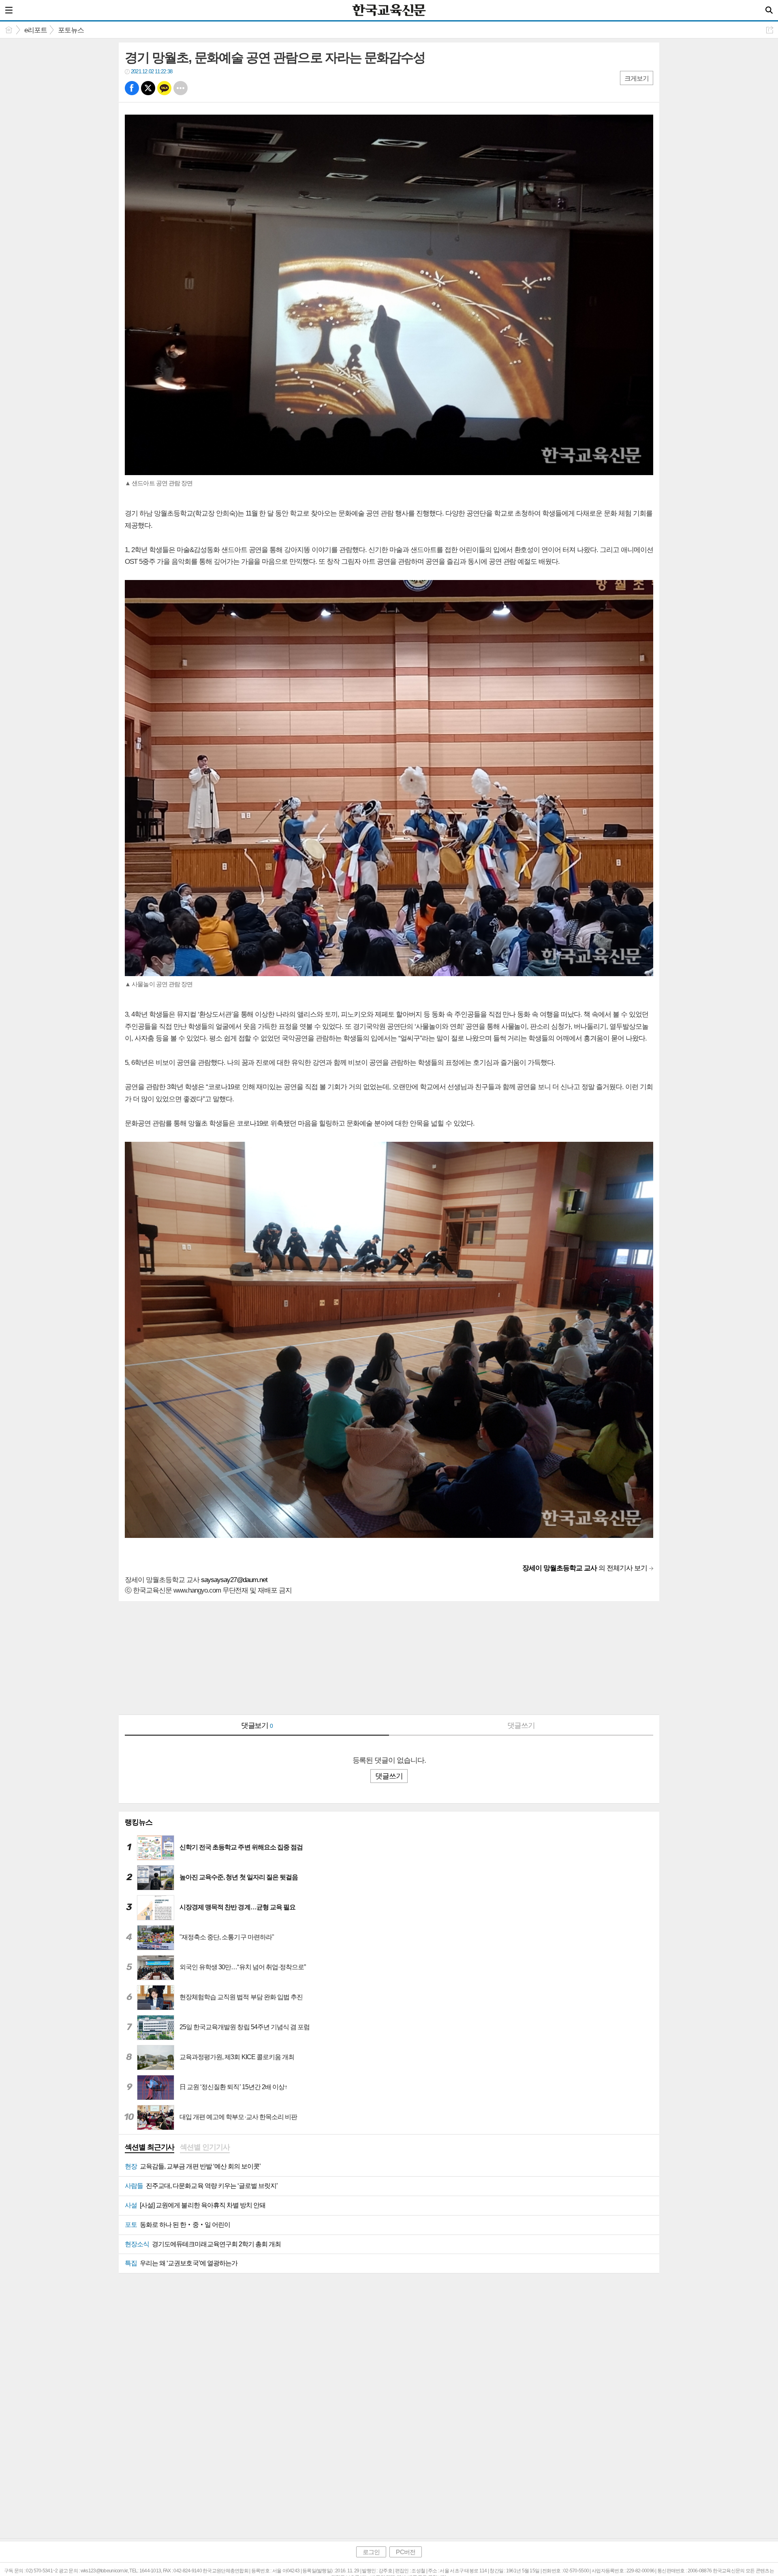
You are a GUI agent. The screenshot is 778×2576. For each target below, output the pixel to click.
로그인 (371, 2552)
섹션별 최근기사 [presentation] (150, 2147)
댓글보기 (257, 1725)
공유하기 (770, 30)
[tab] (150, 2148)
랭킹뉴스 (139, 1822)
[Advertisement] (362, 1658)
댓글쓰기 (521, 1725)
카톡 (164, 88)
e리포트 (36, 30)
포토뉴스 (71, 30)
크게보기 (637, 78)
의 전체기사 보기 (585, 1568)
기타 (181, 88)
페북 (132, 88)
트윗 (148, 88)
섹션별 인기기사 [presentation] (205, 2147)
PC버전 (405, 2552)
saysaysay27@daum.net (234, 1580)
